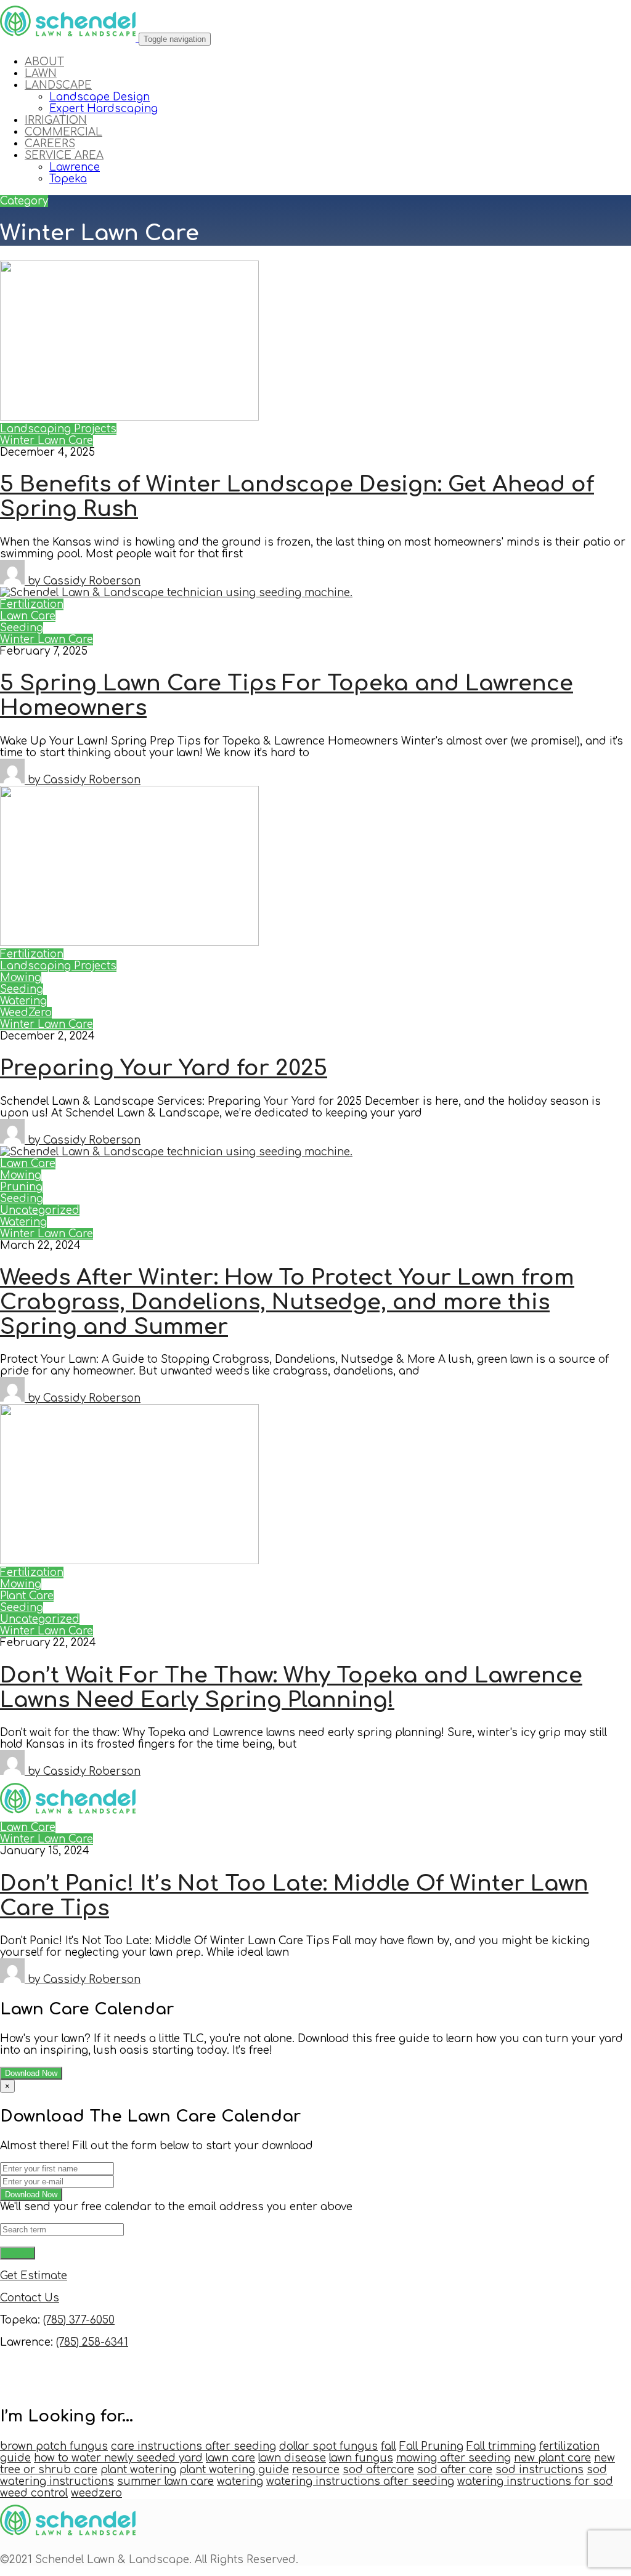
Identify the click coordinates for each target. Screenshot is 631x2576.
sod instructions (539, 2470)
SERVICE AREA (64, 155)
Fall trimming (501, 2446)
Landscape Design (100, 97)
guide (15, 2458)
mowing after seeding (454, 2458)
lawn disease (292, 2458)
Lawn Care (28, 616)
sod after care (455, 2470)
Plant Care (27, 1596)
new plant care (552, 2458)
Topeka (68, 179)
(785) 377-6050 (79, 2320)
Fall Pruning (431, 2446)
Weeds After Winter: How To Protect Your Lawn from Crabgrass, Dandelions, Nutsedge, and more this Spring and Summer (287, 1302)
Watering (23, 1001)
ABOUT (44, 62)
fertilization (569, 2446)
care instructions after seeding (193, 2446)
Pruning (21, 1187)
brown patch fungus (54, 2446)
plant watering (138, 2470)
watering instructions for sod (535, 2481)
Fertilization (32, 604)
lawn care (230, 2458)
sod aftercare (378, 2470)
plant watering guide (234, 2470)
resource (316, 2470)
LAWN (41, 74)
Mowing (21, 978)
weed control (34, 2493)
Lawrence (75, 167)
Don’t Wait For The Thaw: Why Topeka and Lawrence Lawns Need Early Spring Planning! (291, 1688)
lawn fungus (361, 2458)
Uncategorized (40, 1210)
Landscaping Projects (58, 429)
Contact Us (30, 2298)
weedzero (96, 2493)
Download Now (31, 2073)
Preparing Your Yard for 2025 (164, 1068)
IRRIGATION (56, 120)
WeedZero (26, 1013)
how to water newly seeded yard (118, 2458)
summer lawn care (165, 2481)
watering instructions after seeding (360, 2481)
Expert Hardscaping (104, 109)
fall (389, 2446)
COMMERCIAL (63, 132)
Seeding (22, 628)
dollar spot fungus (328, 2446)
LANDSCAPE (58, 85)
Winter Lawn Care (47, 441)
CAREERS (50, 144)
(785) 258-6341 (92, 2342)
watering (240, 2481)
